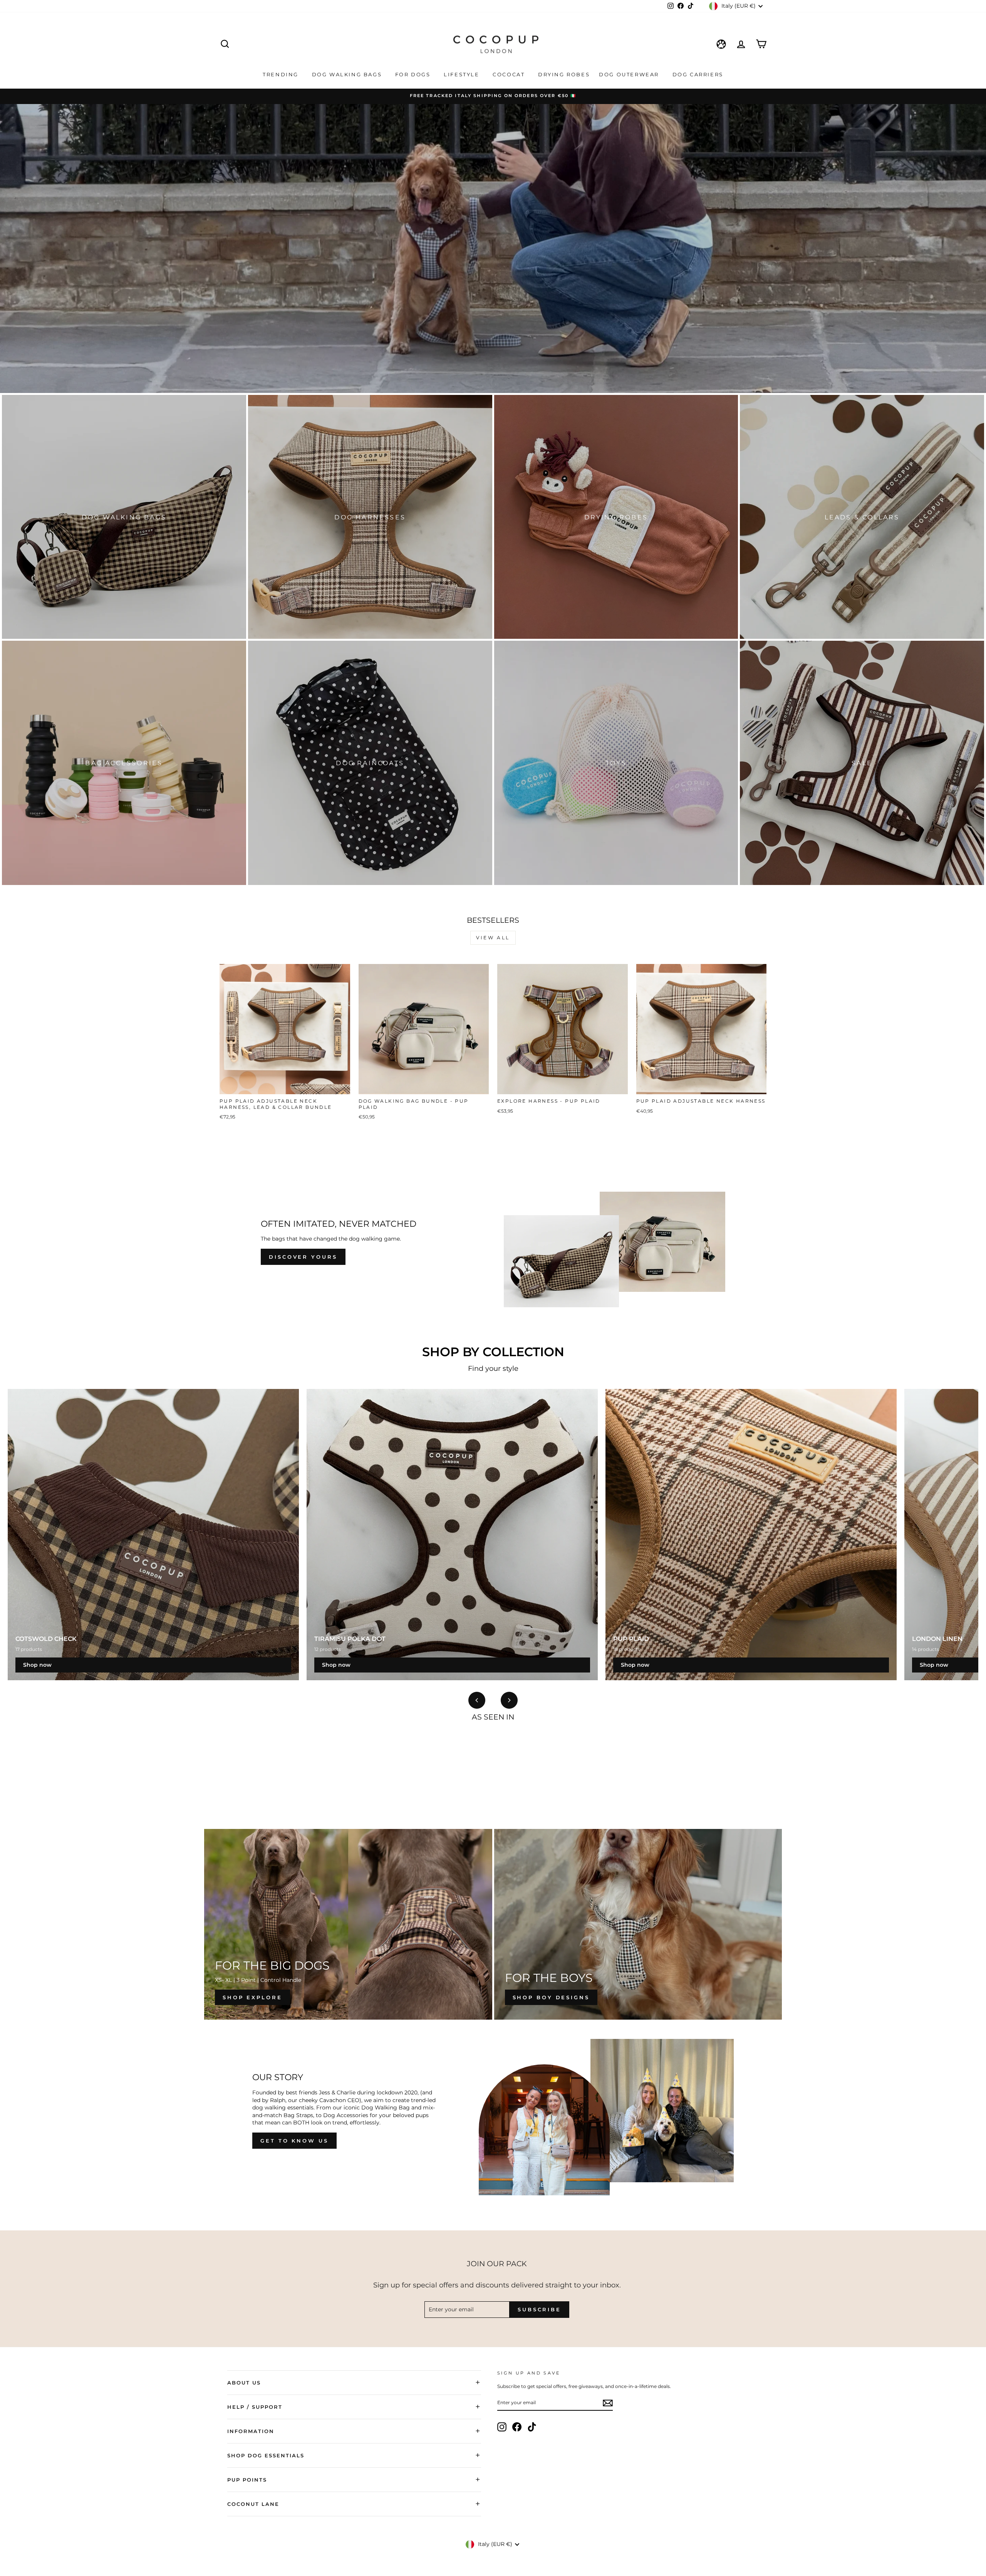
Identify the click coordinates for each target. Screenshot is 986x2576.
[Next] (509, 1700)
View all (493, 938)
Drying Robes (564, 74)
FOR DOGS (414, 74)
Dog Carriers (698, 74)
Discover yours (303, 1257)
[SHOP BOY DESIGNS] (638, 1924)
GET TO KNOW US (294, 2141)
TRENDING (282, 74)
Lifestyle (463, 74)
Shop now (37, 1665)
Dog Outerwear (630, 74)
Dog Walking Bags (348, 74)
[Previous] (477, 1700)
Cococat (510, 74)
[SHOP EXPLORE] (348, 1924)
